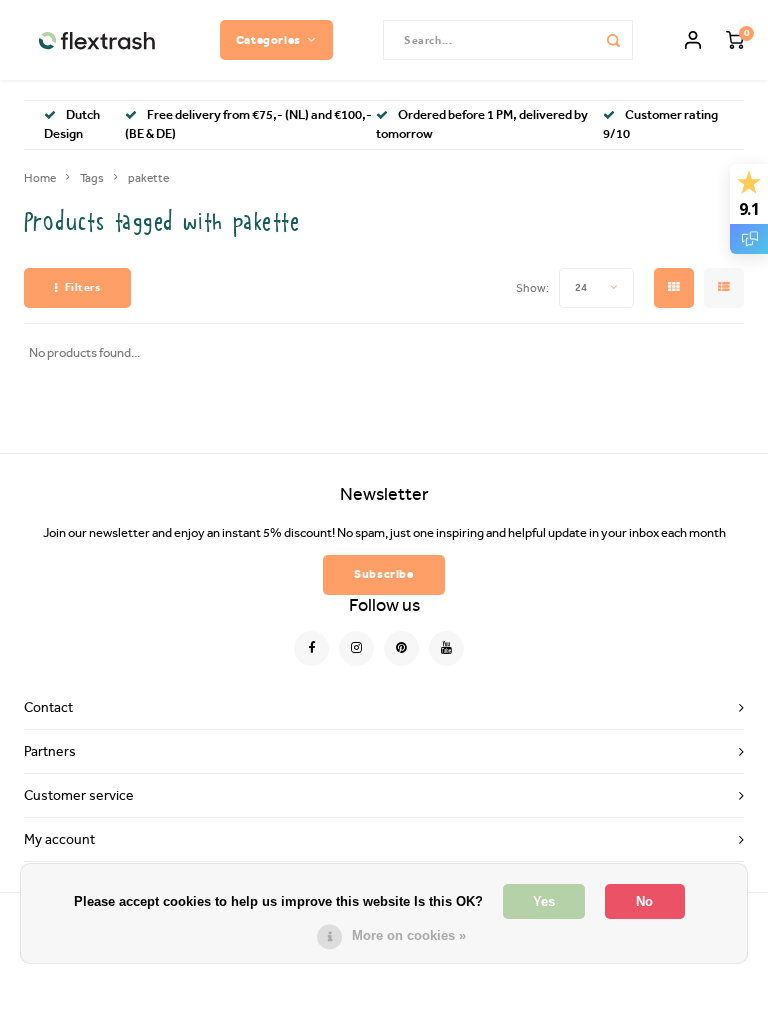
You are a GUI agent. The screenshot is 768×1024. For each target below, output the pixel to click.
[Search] (613, 40)
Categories (268, 39)
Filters (83, 287)
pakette (148, 178)
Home (40, 178)
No (644, 901)
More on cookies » (409, 935)
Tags (92, 178)
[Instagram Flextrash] (356, 648)
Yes (544, 901)
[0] (735, 40)
